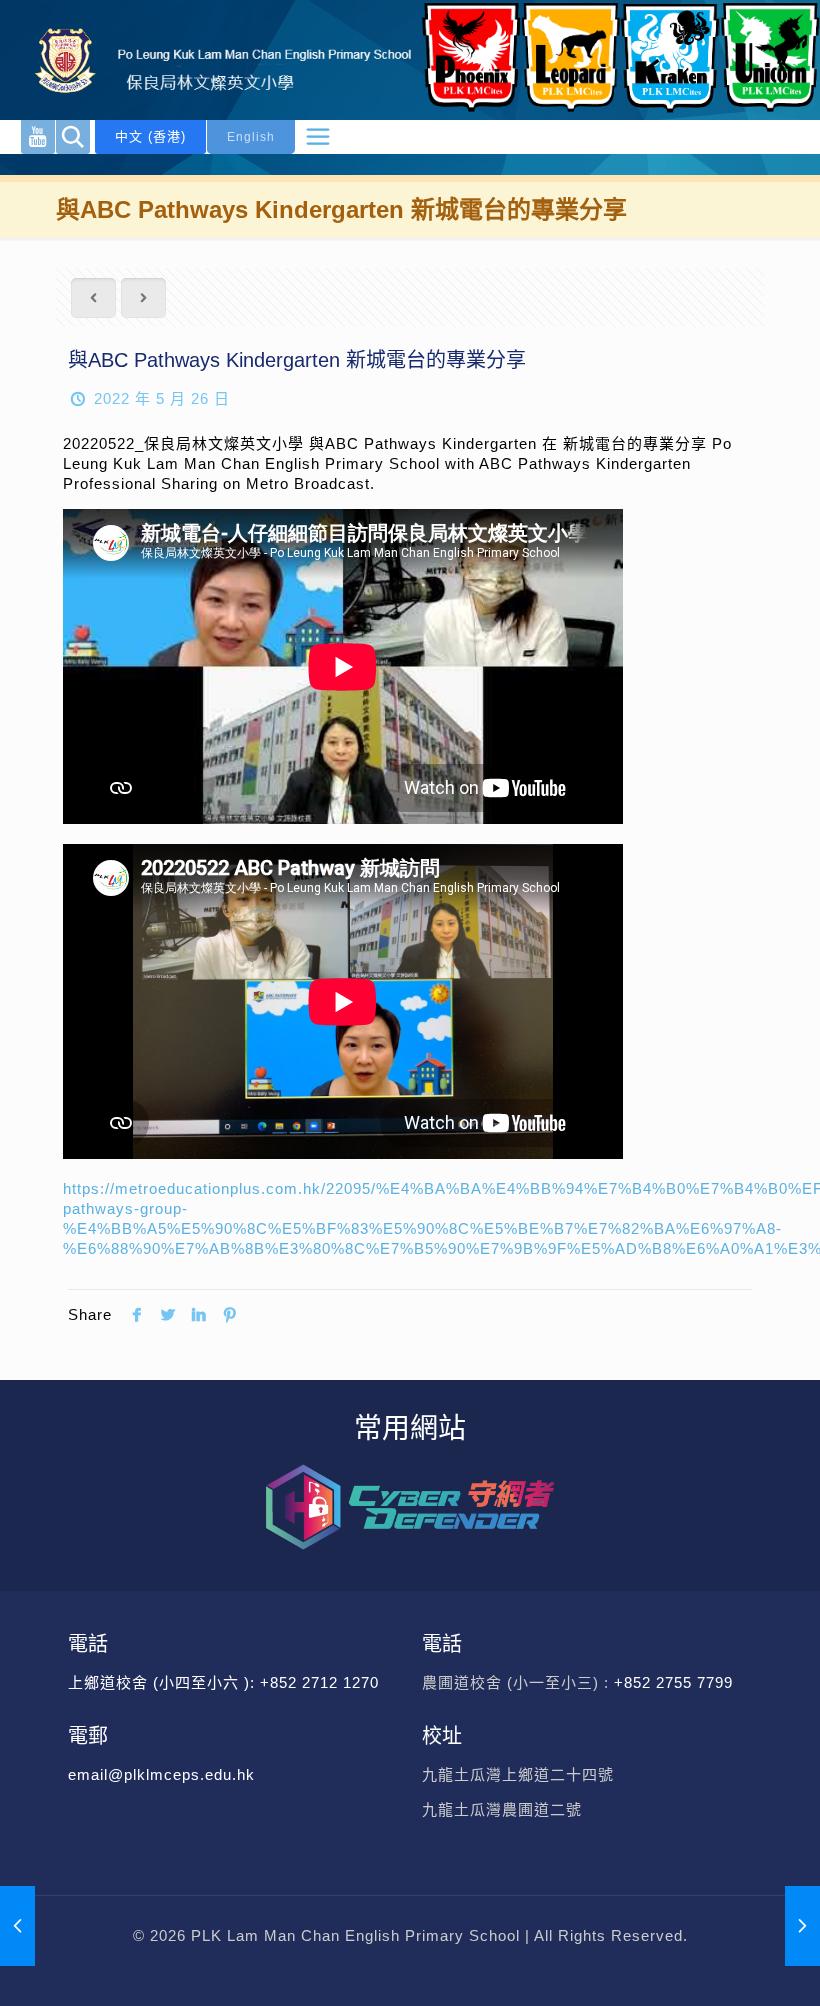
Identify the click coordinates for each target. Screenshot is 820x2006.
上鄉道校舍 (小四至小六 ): (164, 1682)
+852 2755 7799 (676, 1682)
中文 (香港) (150, 136)
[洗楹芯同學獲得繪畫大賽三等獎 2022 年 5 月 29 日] (802, 1926)
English (251, 137)
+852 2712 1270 (319, 1682)
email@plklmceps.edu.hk (161, 1774)
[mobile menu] (318, 137)
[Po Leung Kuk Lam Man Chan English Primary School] (210, 60)
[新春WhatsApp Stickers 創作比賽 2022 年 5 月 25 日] (17, 1926)
